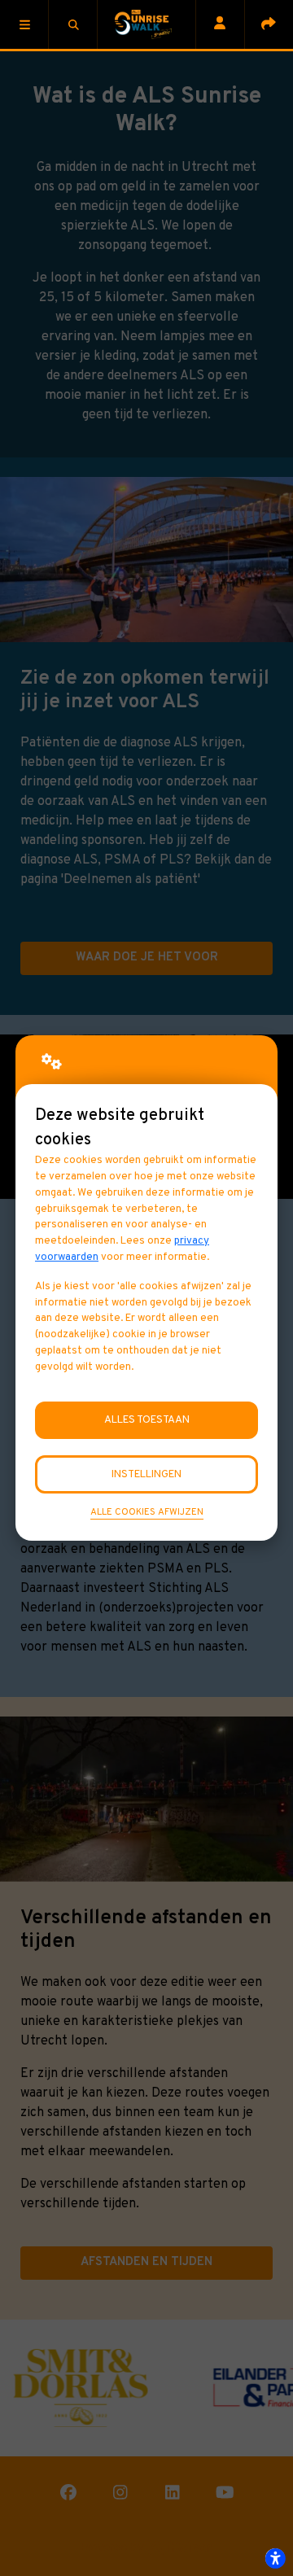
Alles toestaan (147, 1420)
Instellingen (146, 1474)
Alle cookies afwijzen (147, 1512)
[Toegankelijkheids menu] (275, 2558)
